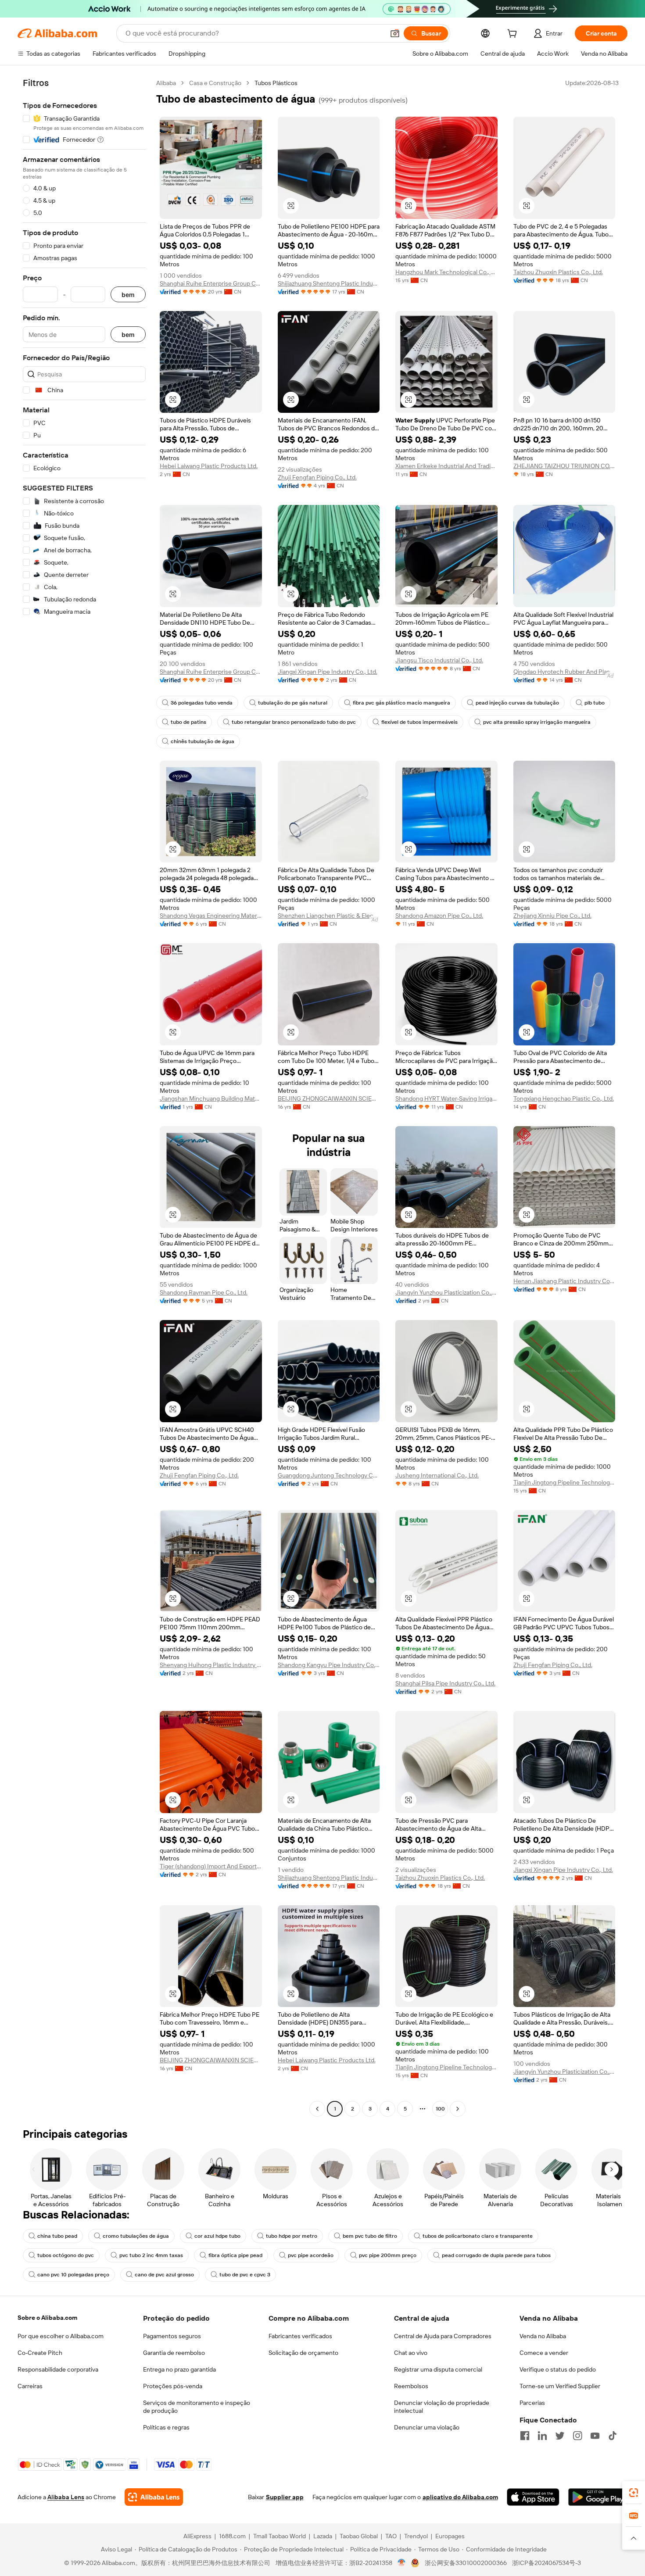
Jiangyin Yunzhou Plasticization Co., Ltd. (446, 1292)
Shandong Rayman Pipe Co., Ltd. (204, 1292)
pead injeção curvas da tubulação (517, 703)
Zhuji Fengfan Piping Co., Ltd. (317, 477)
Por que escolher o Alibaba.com (61, 2336)
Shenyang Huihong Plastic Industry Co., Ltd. (211, 1665)
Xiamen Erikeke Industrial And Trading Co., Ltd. (446, 466)
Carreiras (30, 2386)
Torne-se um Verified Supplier (560, 2386)
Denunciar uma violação (427, 2427)
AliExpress (197, 2536)
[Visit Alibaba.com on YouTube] (595, 2436)
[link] (634, 2493)
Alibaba (166, 83)
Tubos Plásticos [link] (276, 83)
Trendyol (416, 2536)
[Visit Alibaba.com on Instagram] (577, 2436)
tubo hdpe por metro (292, 2236)
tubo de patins (188, 722)
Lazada (323, 2536)
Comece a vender (544, 2353)
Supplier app (285, 2497)
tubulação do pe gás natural (293, 703)
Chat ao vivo (411, 2353)
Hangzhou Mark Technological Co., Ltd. (446, 272)
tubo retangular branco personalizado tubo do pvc (294, 722)
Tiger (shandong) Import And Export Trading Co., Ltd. (211, 1866)
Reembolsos (411, 2386)
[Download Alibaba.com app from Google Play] (598, 2497)
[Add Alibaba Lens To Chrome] (154, 2497)
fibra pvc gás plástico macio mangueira (401, 703)
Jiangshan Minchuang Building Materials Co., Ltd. (211, 1098)
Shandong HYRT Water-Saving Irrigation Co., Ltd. (446, 1098)
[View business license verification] (402, 2563)
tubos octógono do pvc (66, 2255)
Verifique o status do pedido (558, 2369)
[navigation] (84, 1097)
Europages (450, 2536)
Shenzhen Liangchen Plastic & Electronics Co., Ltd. (329, 916)
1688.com (232, 2536)
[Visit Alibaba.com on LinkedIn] (542, 2436)
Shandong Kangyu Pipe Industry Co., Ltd (329, 1665)
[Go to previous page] (317, 2109)
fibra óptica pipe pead (235, 2255)
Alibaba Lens (66, 2497)
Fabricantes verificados (300, 2336)
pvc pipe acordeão (311, 2255)
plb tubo (595, 703)
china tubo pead (57, 2236)
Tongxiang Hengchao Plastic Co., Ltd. (564, 1098)
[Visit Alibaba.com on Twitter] (560, 2436)
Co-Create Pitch (40, 2353)
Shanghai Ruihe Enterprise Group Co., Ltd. (211, 283)
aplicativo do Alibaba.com (460, 2497)
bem (128, 295)
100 (440, 2109)
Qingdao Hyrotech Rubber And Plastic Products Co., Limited (564, 672)
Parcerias (532, 2403)
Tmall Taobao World (279, 2536)
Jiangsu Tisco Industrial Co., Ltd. (439, 660)
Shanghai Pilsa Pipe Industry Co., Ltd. (445, 1683)
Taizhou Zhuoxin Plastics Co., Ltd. (558, 272)
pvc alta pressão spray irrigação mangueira (537, 722)
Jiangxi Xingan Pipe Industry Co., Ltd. (328, 672)
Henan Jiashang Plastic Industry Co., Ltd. (564, 1281)
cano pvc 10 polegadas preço (73, 2275)
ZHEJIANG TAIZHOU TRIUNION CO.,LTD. (564, 466)
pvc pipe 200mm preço (388, 2255)
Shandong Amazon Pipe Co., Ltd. (439, 916)
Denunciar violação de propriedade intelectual (442, 2407)
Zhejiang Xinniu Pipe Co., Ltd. (552, 916)
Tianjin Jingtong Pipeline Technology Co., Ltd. (564, 1482)
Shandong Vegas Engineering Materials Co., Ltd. (211, 916)
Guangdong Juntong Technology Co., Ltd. (329, 1475)
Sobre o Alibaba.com (47, 2318)
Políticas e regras (166, 2427)
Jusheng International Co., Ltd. (437, 1475)
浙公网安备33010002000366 (466, 2563)
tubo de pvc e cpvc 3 (245, 2275)
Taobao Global (359, 2536)
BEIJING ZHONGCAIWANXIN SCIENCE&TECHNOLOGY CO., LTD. (329, 1098)
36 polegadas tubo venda (202, 703)
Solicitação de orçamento (303, 2353)
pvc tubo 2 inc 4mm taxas (151, 2255)
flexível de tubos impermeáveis (419, 722)
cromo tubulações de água (136, 2236)
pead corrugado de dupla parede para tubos (496, 2255)
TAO (391, 2536)
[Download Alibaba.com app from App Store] (533, 2497)
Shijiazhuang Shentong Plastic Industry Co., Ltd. (329, 283)
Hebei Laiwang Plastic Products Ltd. (209, 466)
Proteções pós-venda (173, 2386)
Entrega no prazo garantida (179, 2369)
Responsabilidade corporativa (58, 2369)
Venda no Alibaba (543, 2336)
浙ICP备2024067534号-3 (546, 2563)
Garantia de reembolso (174, 2353)
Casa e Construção (215, 83)
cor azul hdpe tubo (217, 2236)
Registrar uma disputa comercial (438, 2369)
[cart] (514, 35)
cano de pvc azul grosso (164, 2275)
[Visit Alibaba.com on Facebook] (525, 2436)
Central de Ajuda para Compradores (443, 2336)
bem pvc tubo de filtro (370, 2236)
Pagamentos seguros (172, 2336)
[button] (395, 33)
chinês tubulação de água (202, 741)
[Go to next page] (458, 2109)
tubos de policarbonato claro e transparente (478, 2236)
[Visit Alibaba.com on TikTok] (613, 2436)
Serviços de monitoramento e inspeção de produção (197, 2407)
